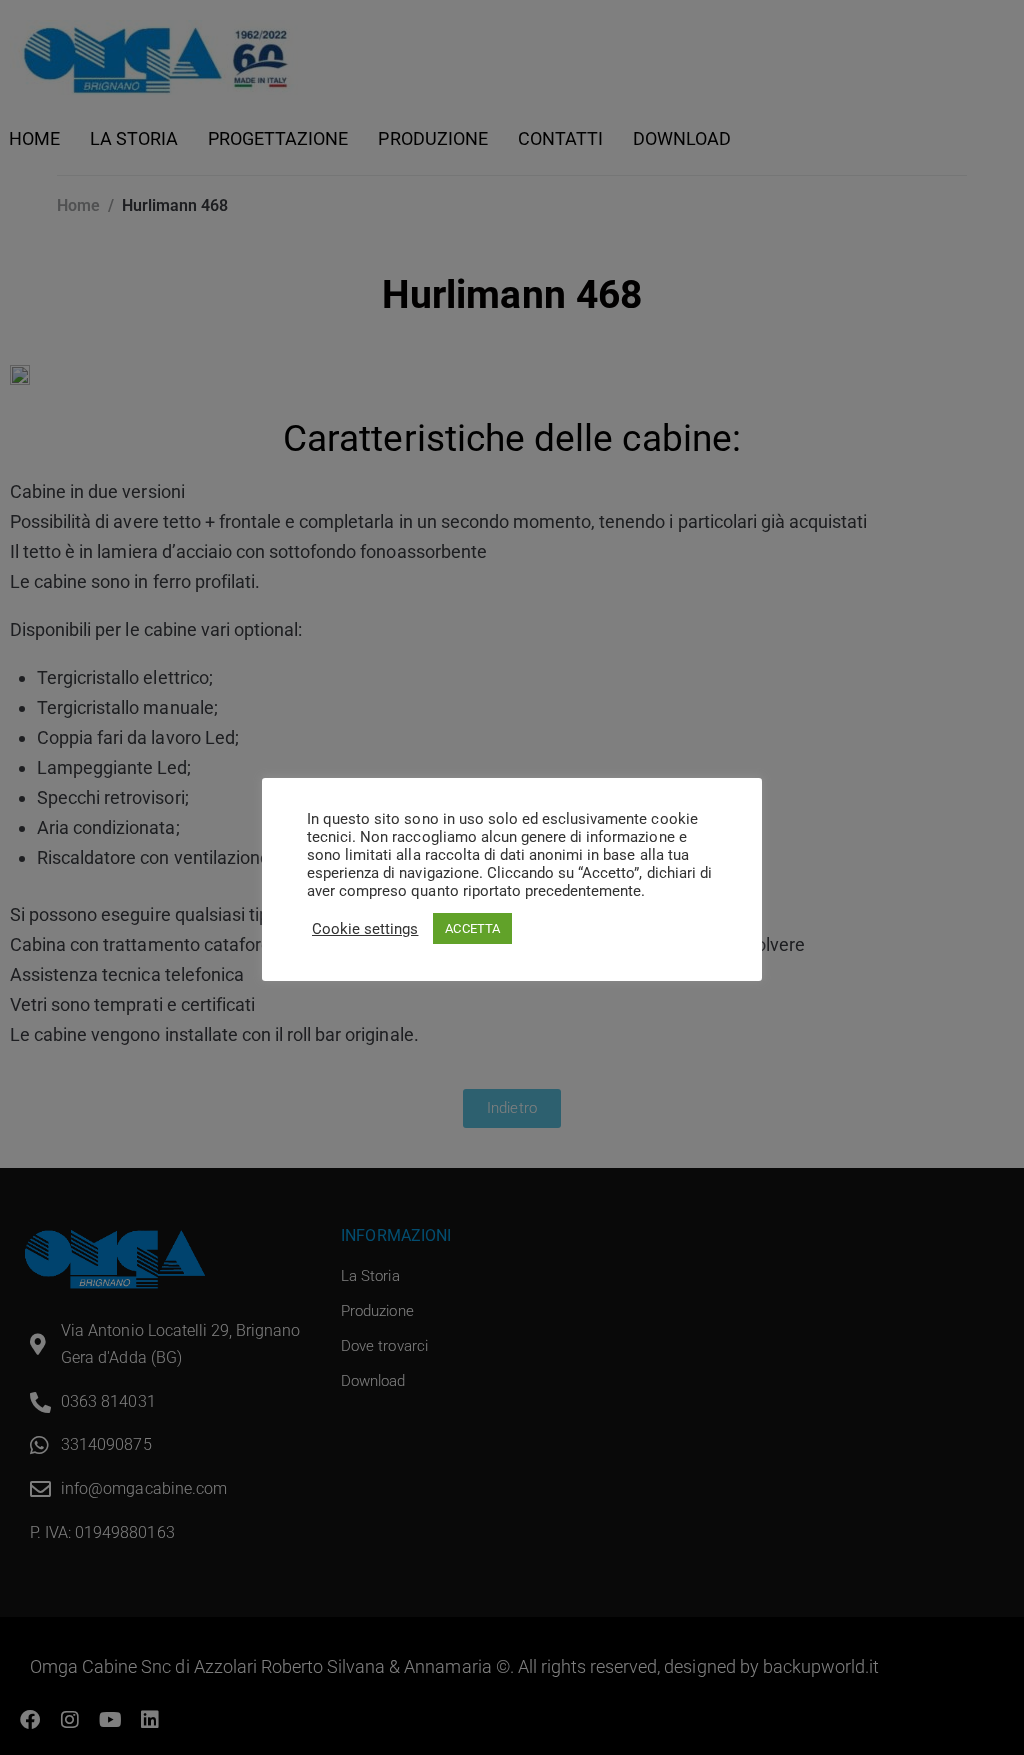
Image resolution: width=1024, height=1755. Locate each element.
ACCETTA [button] (472, 928)
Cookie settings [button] (365, 929)
